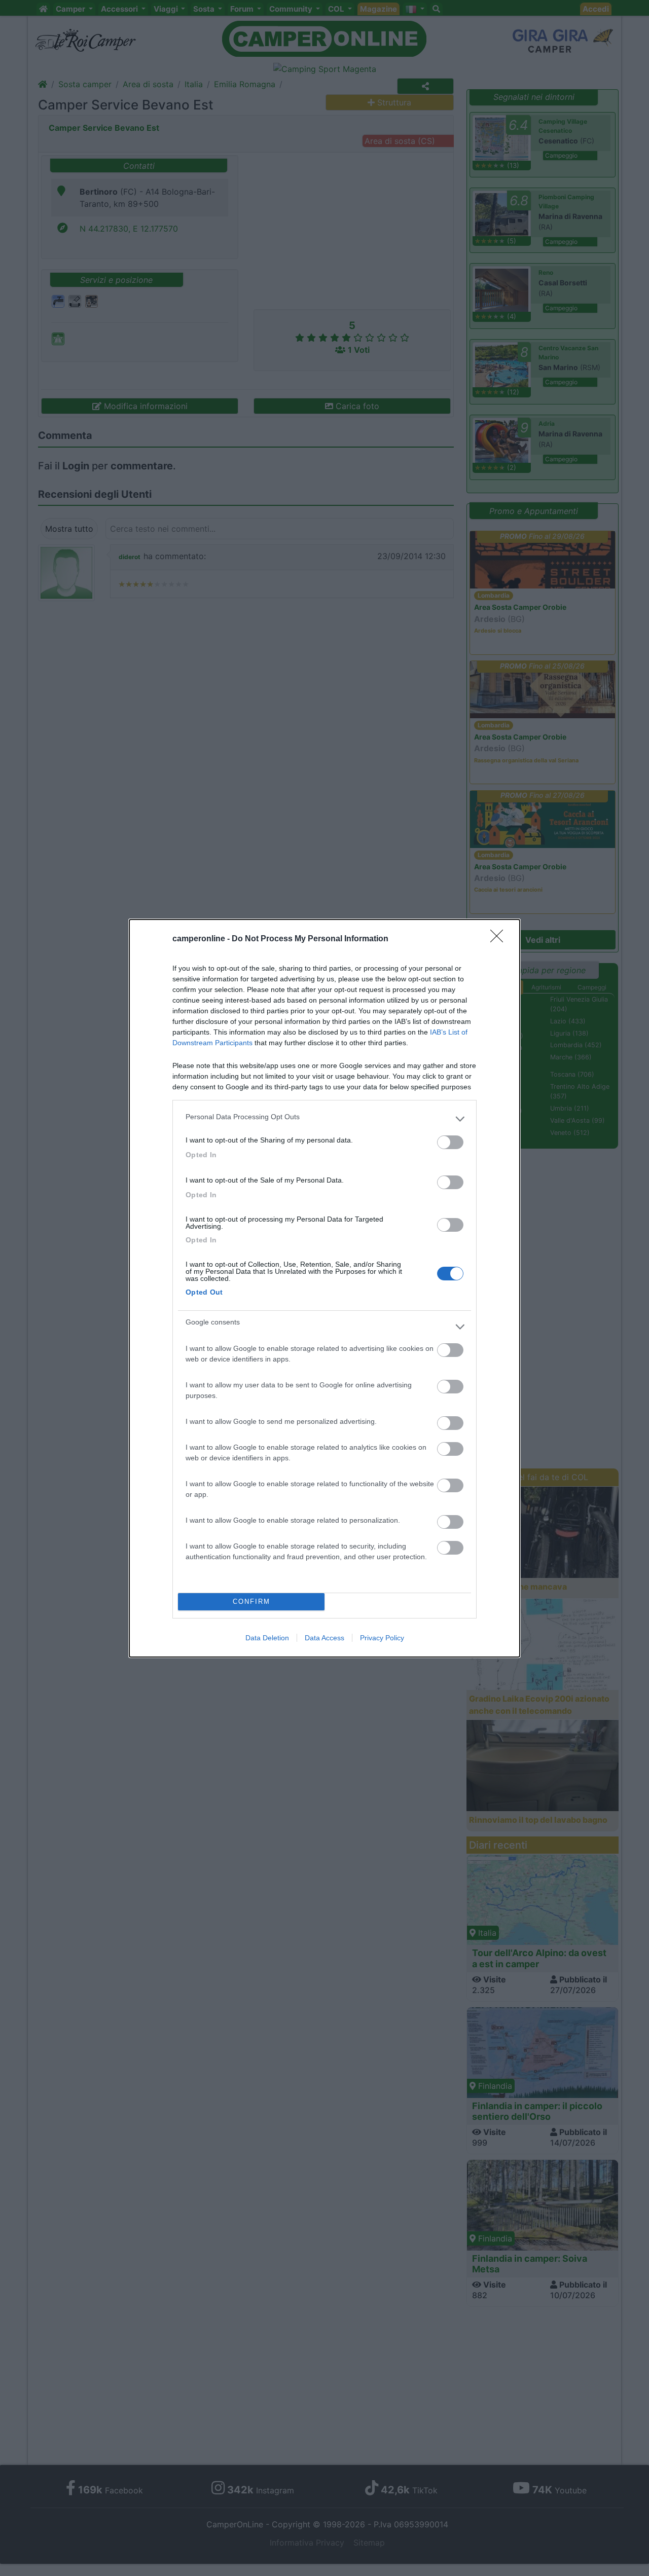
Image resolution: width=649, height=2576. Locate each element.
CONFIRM (251, 1602)
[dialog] (324, 1288)
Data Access (324, 1638)
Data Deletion (267, 1638)
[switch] (450, 1142)
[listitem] (324, 1119)
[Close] (500, 939)
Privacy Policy (382, 1638)
